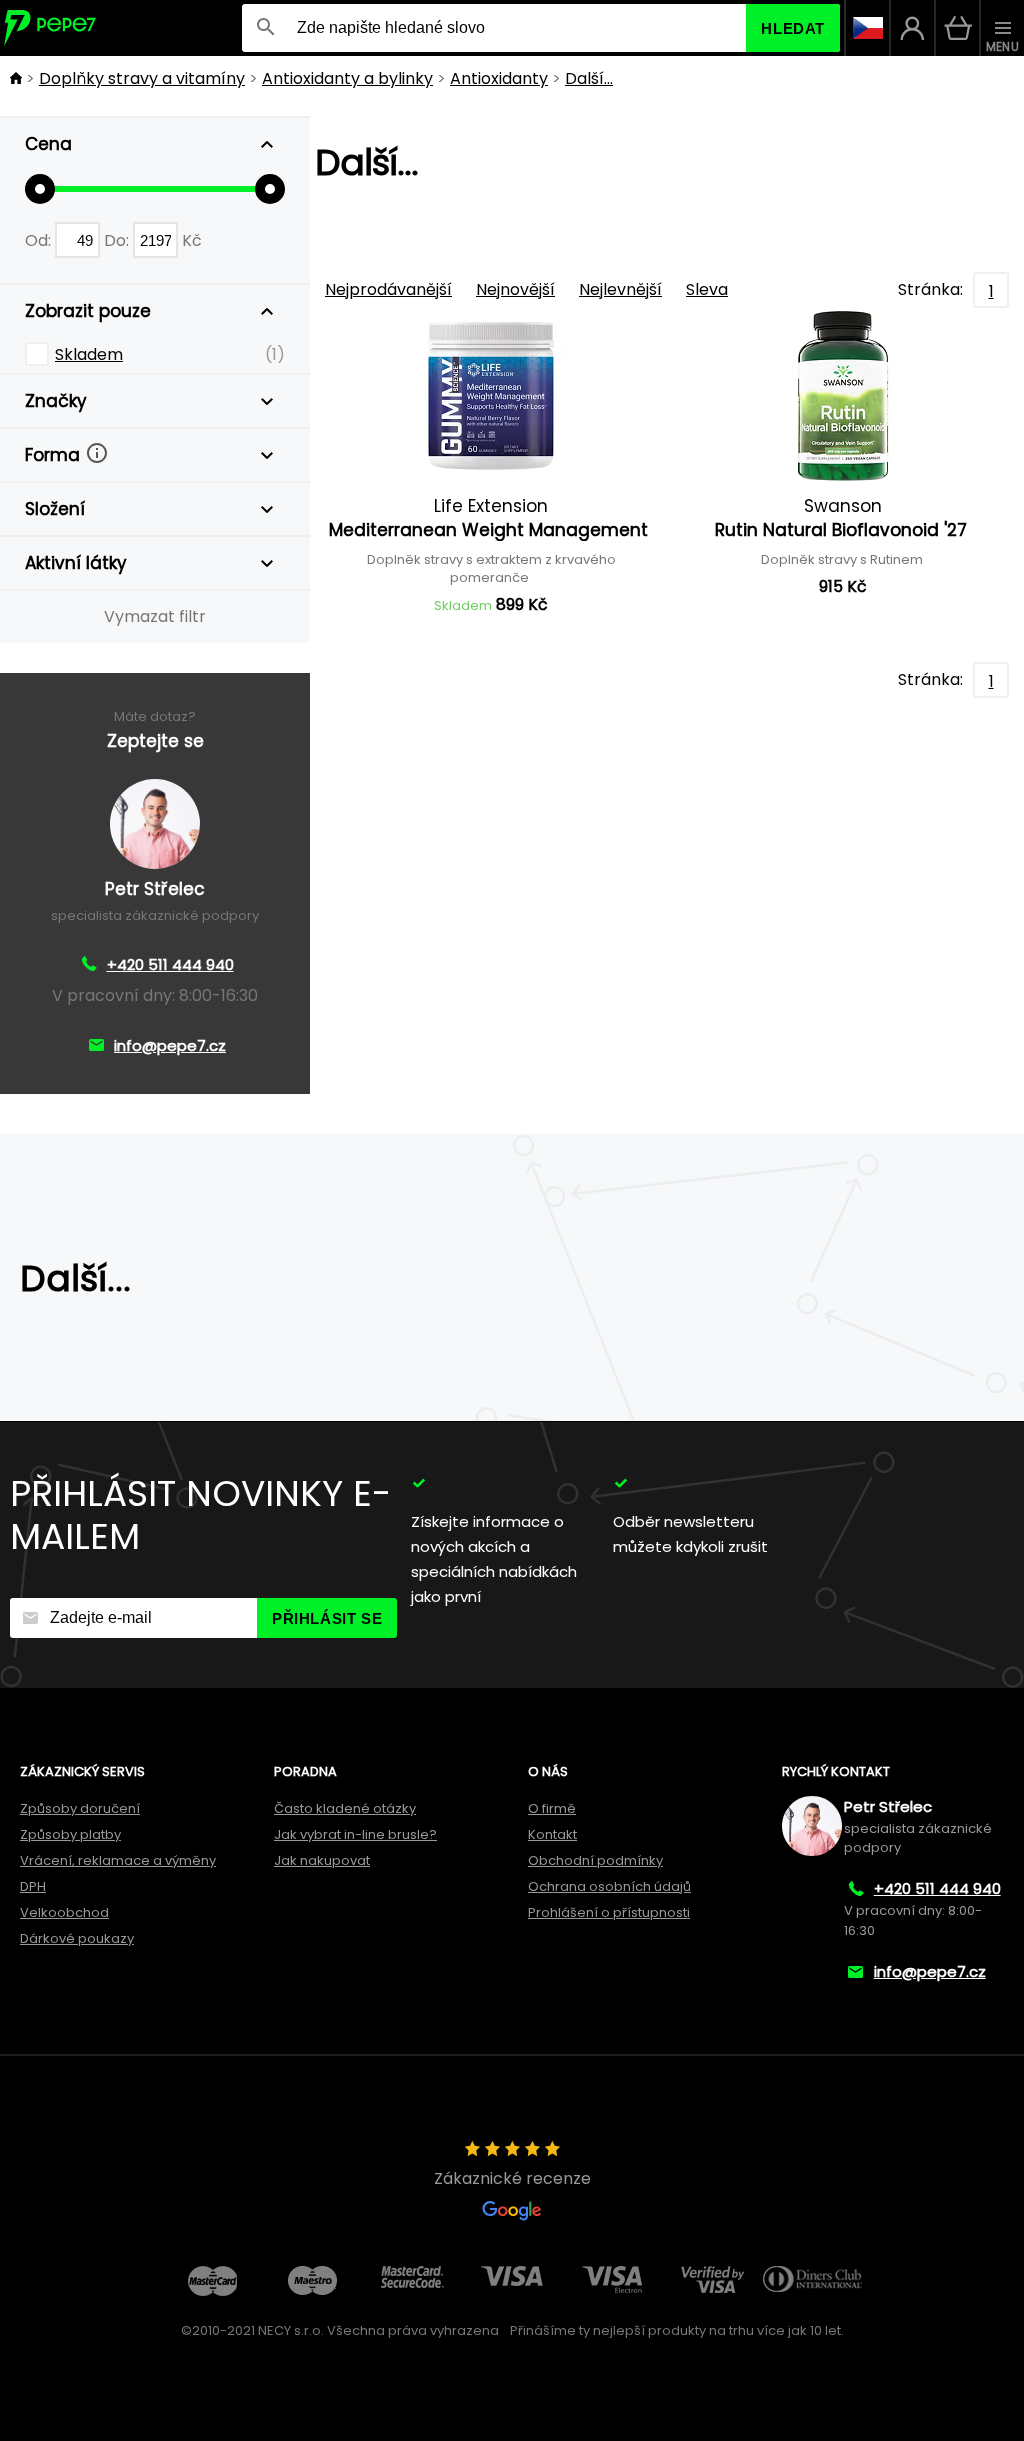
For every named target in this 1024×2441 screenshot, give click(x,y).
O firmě (552, 1808)
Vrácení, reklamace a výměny (118, 1860)
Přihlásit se (327, 1618)
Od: (40, 240)
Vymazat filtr (155, 616)
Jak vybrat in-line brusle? (355, 1834)
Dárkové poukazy (77, 1938)
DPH (33, 1886)
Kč (192, 240)
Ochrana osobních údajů (609, 1886)
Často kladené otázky (345, 1808)
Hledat (793, 28)
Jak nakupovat (322, 1860)
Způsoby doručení (80, 1808)
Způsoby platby (70, 1834)
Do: (118, 240)
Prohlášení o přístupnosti (609, 1912)
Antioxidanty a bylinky (347, 78)
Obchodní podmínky (595, 1860)
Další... (589, 78)
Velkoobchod (64, 1912)
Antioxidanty (499, 78)
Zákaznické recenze (512, 2178)
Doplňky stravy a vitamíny (142, 78)
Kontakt (552, 1834)
